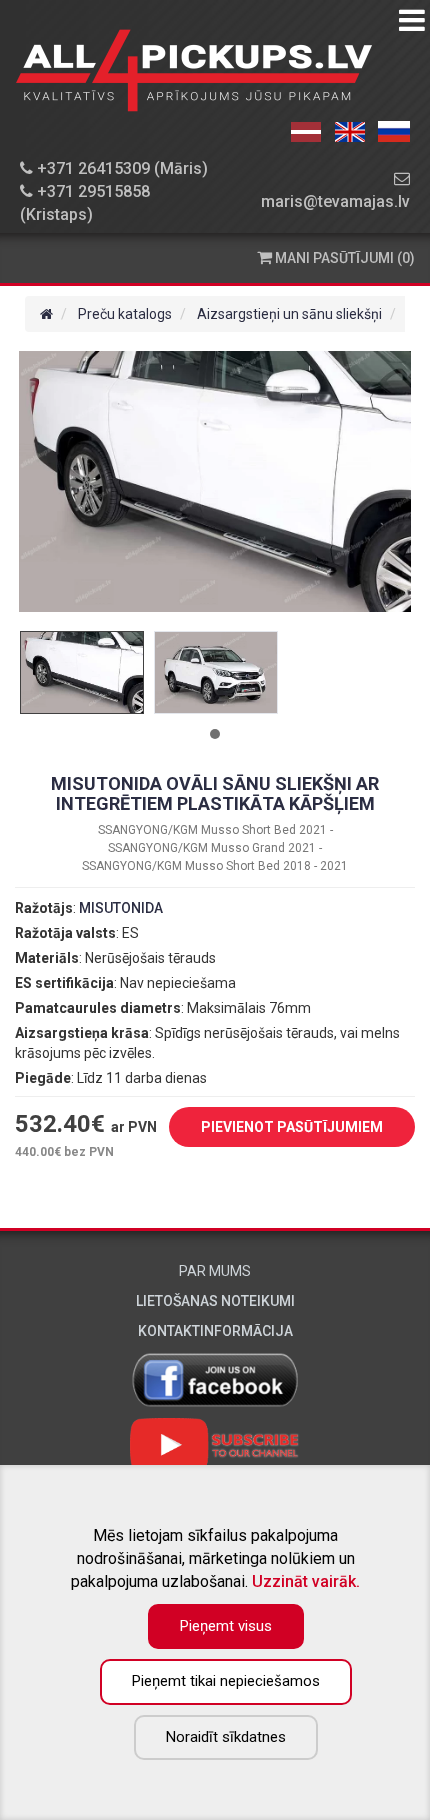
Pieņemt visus (226, 1626)
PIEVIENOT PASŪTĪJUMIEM (292, 1127)
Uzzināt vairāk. (306, 1581)
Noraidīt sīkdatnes (226, 1737)
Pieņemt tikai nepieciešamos (226, 1681)
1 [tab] (215, 734)
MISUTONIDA (121, 908)
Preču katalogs (125, 314)
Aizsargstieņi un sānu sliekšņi (289, 314)
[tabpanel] (82, 672)
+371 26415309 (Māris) (120, 168)
